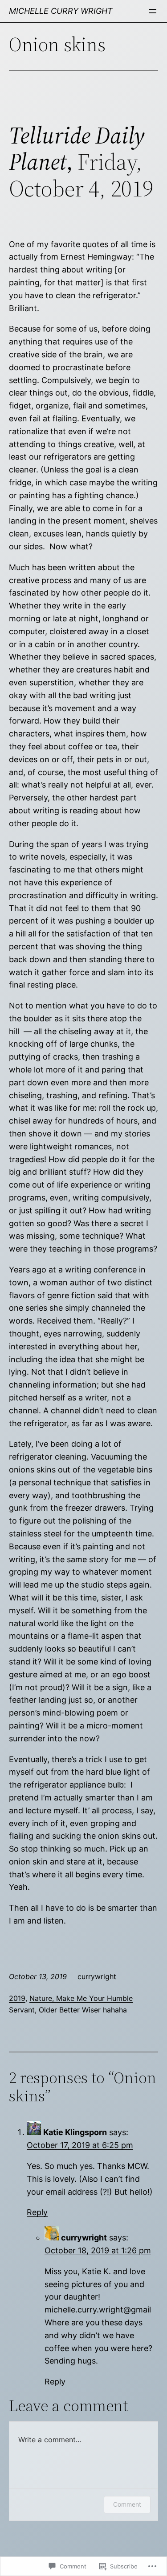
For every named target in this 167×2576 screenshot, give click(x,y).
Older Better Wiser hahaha (83, 2010)
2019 (17, 1998)
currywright (84, 2238)
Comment (127, 2504)
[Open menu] (153, 11)
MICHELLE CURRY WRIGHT (61, 11)
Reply (37, 2212)
